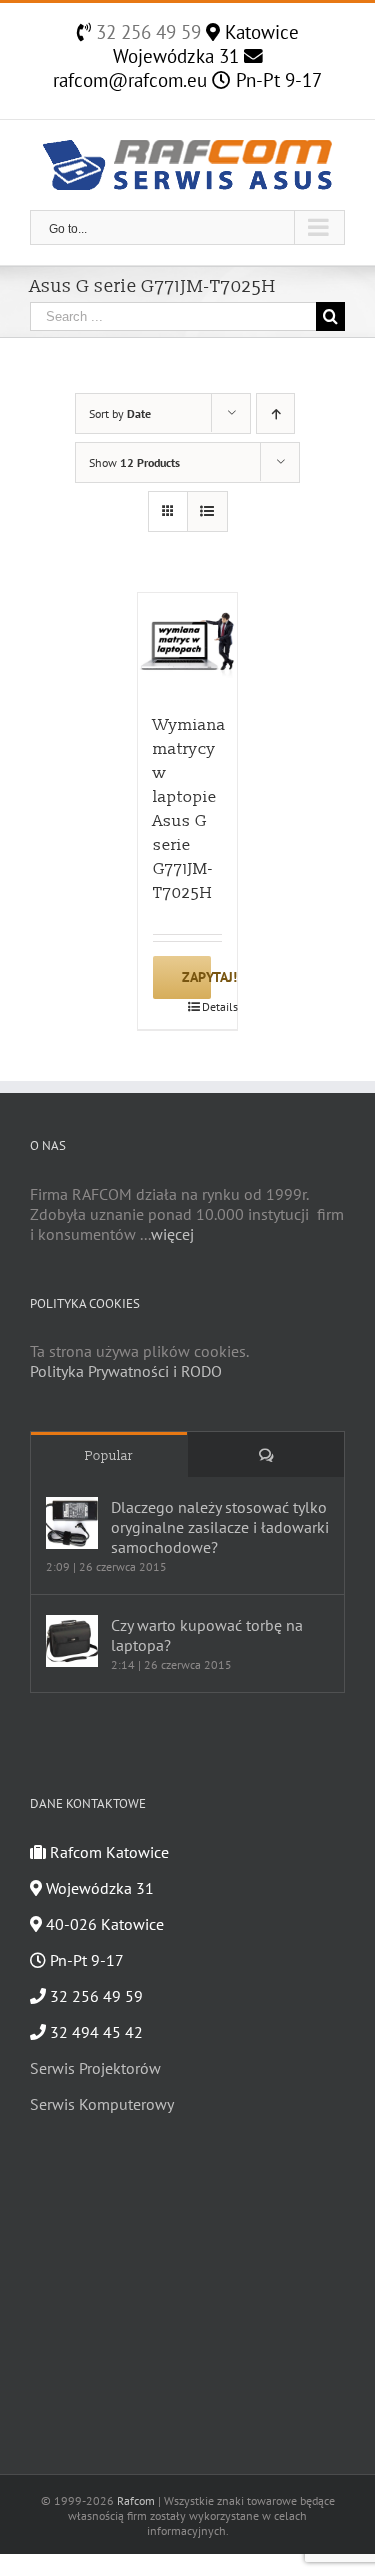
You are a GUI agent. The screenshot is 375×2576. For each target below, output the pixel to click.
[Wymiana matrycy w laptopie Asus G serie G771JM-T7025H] (188, 643)
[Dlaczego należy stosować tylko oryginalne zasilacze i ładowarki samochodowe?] (72, 1523)
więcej (172, 1234)
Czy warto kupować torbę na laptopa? (207, 1635)
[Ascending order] (275, 413)
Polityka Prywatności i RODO (126, 1371)
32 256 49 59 (146, 32)
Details (212, 1006)
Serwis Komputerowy (102, 2104)
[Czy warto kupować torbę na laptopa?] (72, 1641)
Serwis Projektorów (95, 2068)
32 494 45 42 (94, 2032)
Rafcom (136, 2500)
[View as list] (207, 511)
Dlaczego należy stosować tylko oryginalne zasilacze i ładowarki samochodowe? (220, 1527)
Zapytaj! (196, 977)
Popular (109, 1456)
